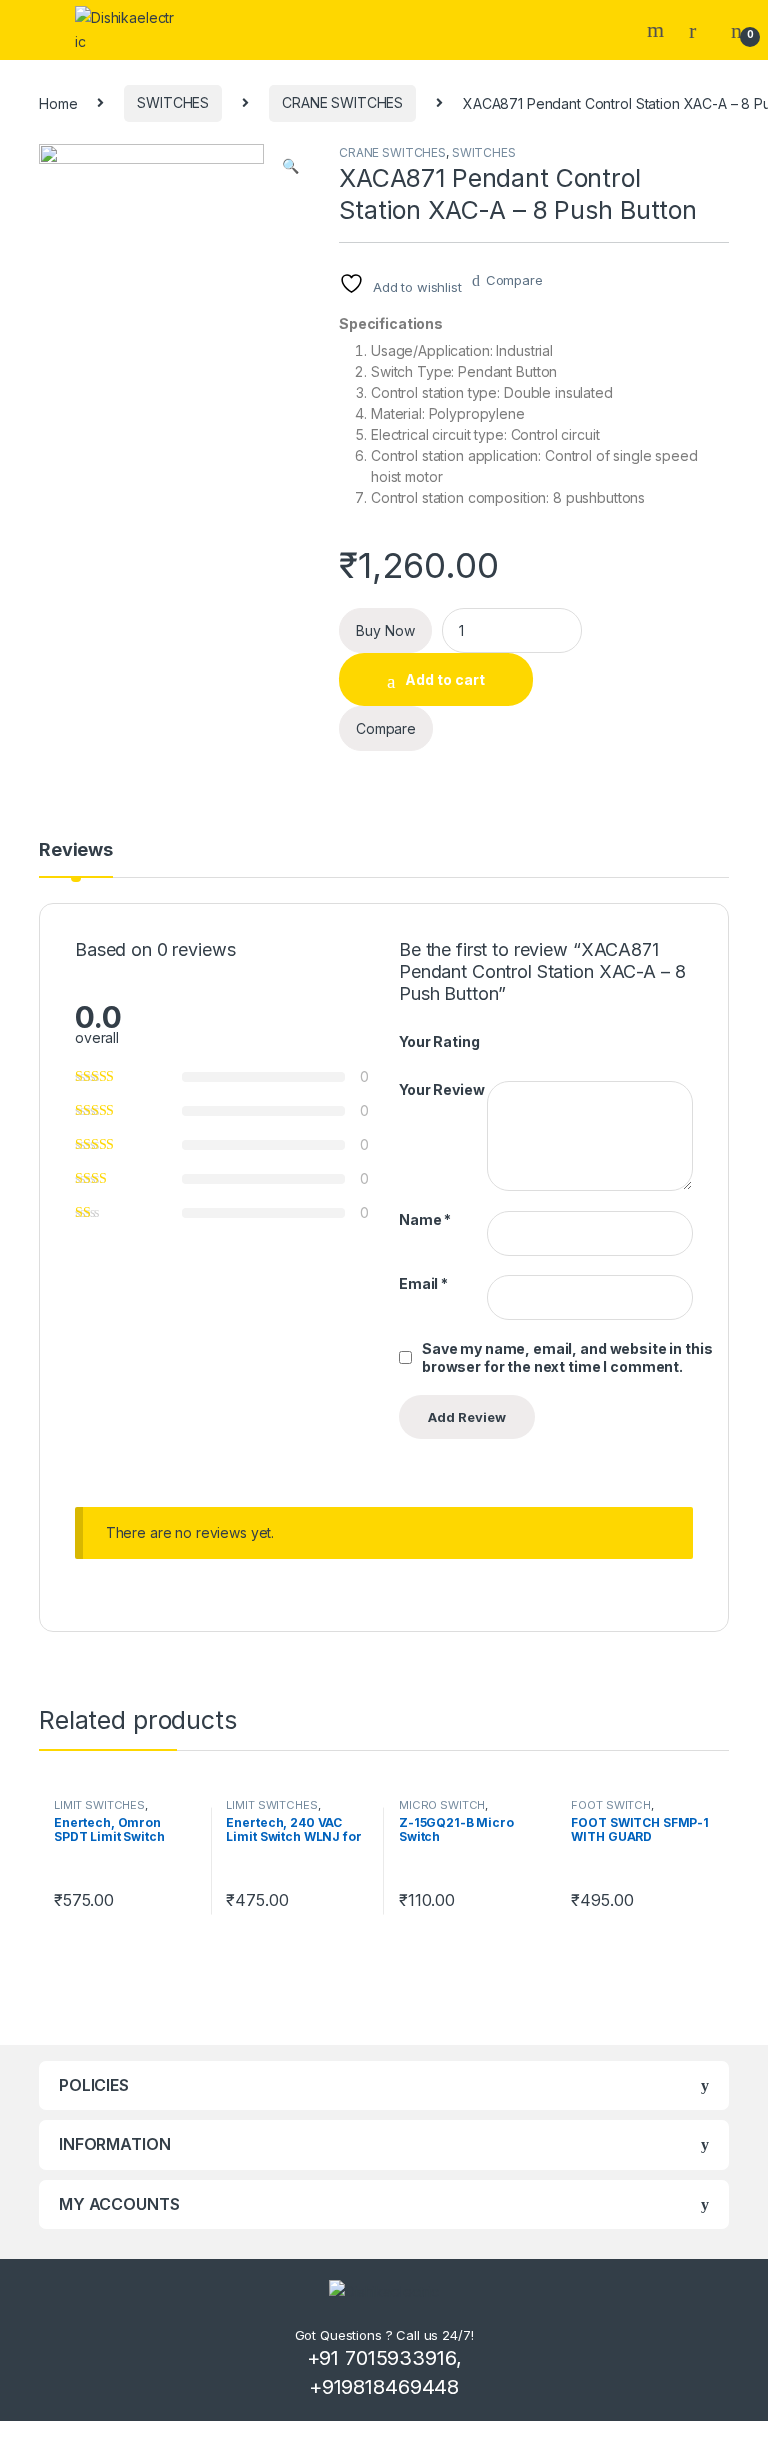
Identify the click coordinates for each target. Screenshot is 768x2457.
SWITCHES (173, 102)
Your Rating (439, 1041)
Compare (514, 280)
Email (423, 1283)
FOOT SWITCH (610, 1805)
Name (425, 1219)
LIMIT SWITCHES (99, 1805)
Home (58, 102)
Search (658, 30)
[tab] (76, 859)
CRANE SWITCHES (342, 102)
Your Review (441, 1089)
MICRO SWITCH (442, 1805)
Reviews (76, 850)
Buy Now (385, 630)
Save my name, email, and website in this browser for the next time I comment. (567, 1357)
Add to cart (445, 679)
